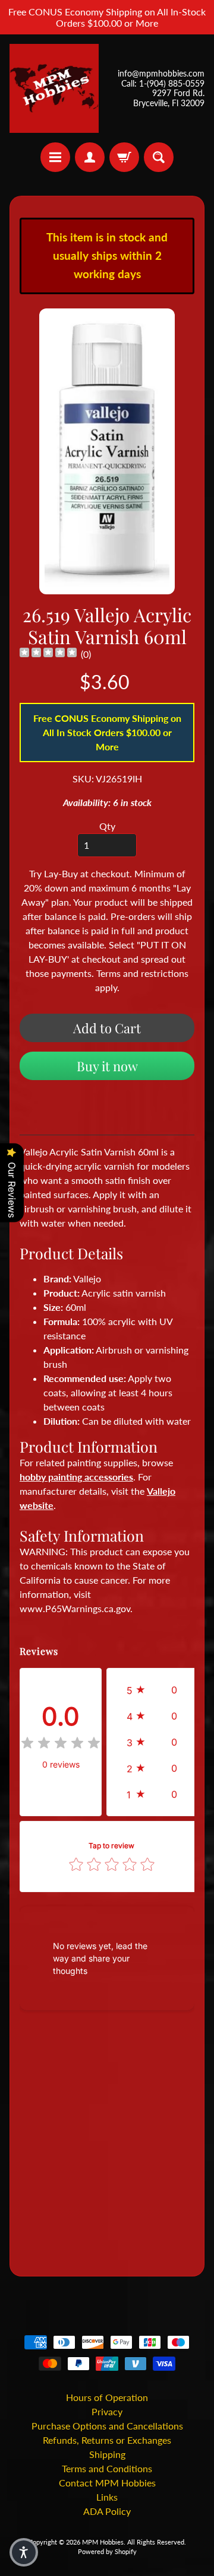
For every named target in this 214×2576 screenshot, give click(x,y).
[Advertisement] (107, 2145)
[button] (155, 1690)
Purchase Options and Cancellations (107, 2426)
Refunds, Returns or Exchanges (107, 2440)
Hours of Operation (107, 2397)
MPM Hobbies (103, 2542)
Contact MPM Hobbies (107, 2483)
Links (107, 2497)
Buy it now (107, 1066)
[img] (48, 654)
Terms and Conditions (107, 2468)
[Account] (90, 157)
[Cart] (124, 157)
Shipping (107, 2454)
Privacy (107, 2411)
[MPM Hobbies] (54, 88)
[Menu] (55, 157)
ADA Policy (107, 2511)
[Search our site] (159, 157)
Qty (107, 826)
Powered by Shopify (107, 2551)
